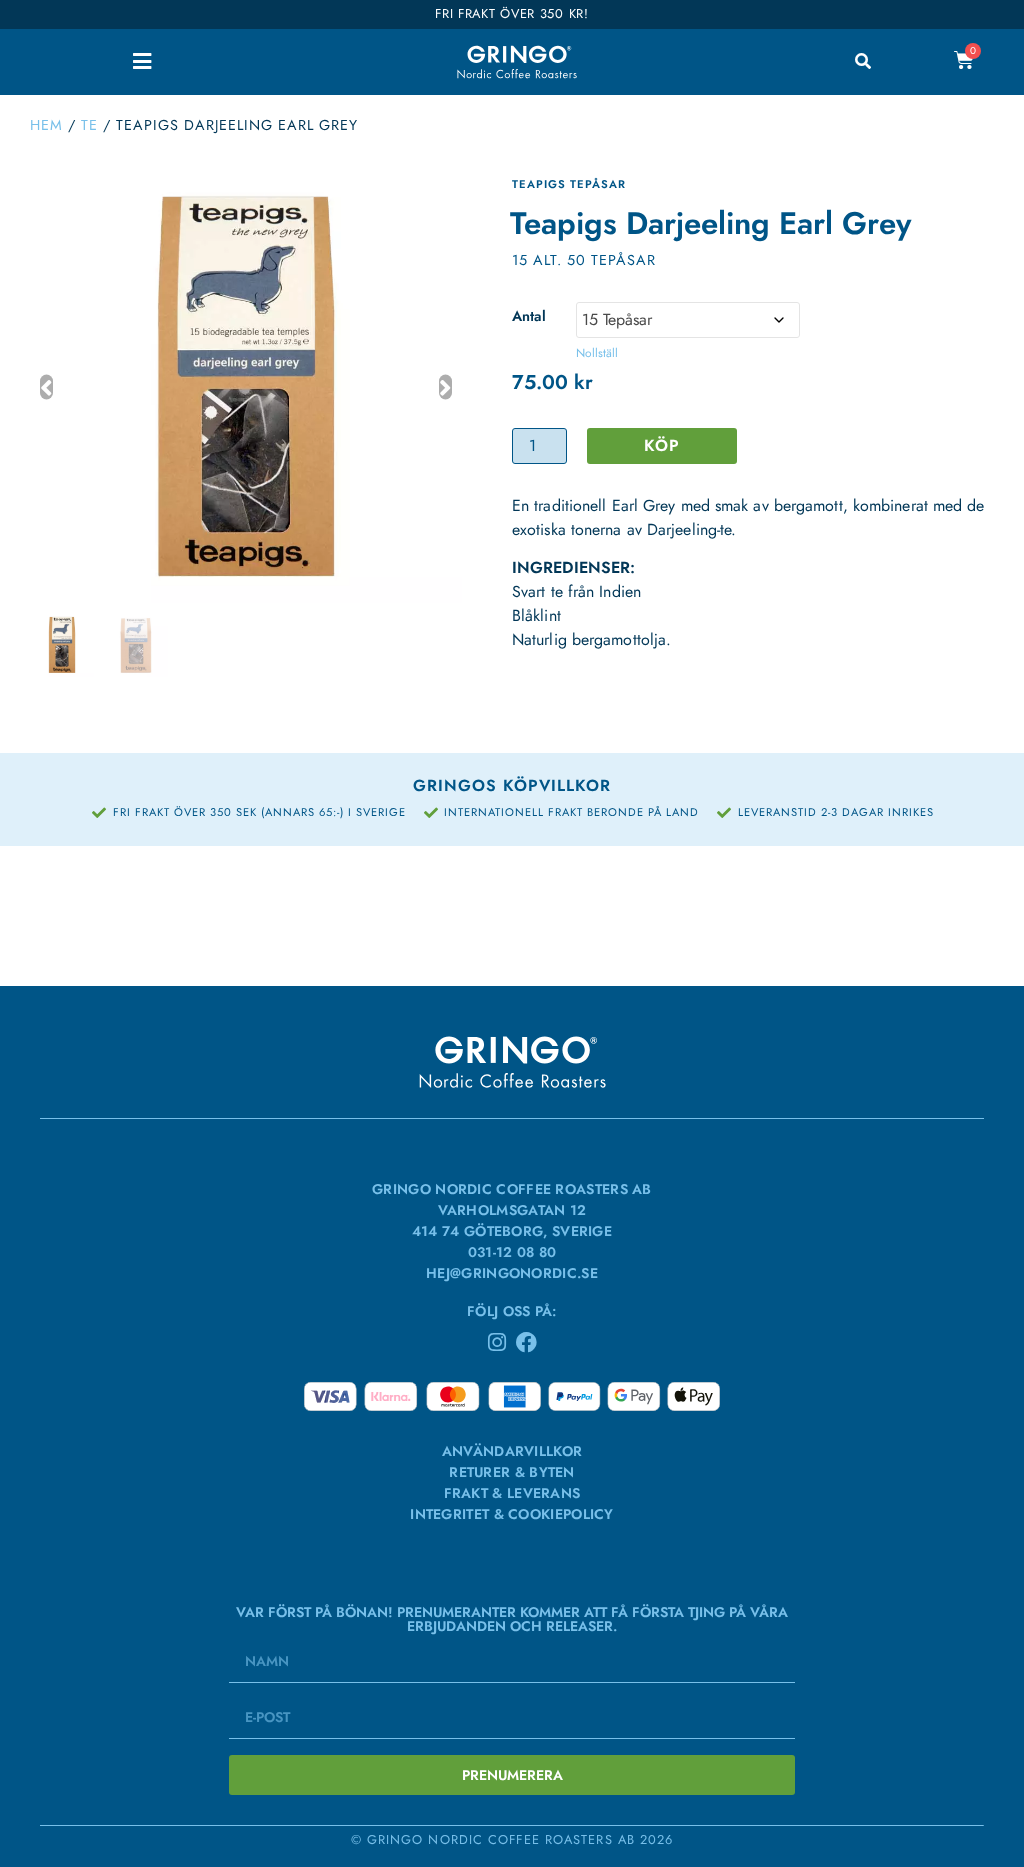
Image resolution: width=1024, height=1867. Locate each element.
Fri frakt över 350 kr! (511, 13)
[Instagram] (497, 1342)
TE (89, 125)
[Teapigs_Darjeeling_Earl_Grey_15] (246, 387)
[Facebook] (526, 1342)
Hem (46, 125)
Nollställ (597, 352)
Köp (662, 445)
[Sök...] (863, 62)
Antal (529, 314)
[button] (142, 61)
